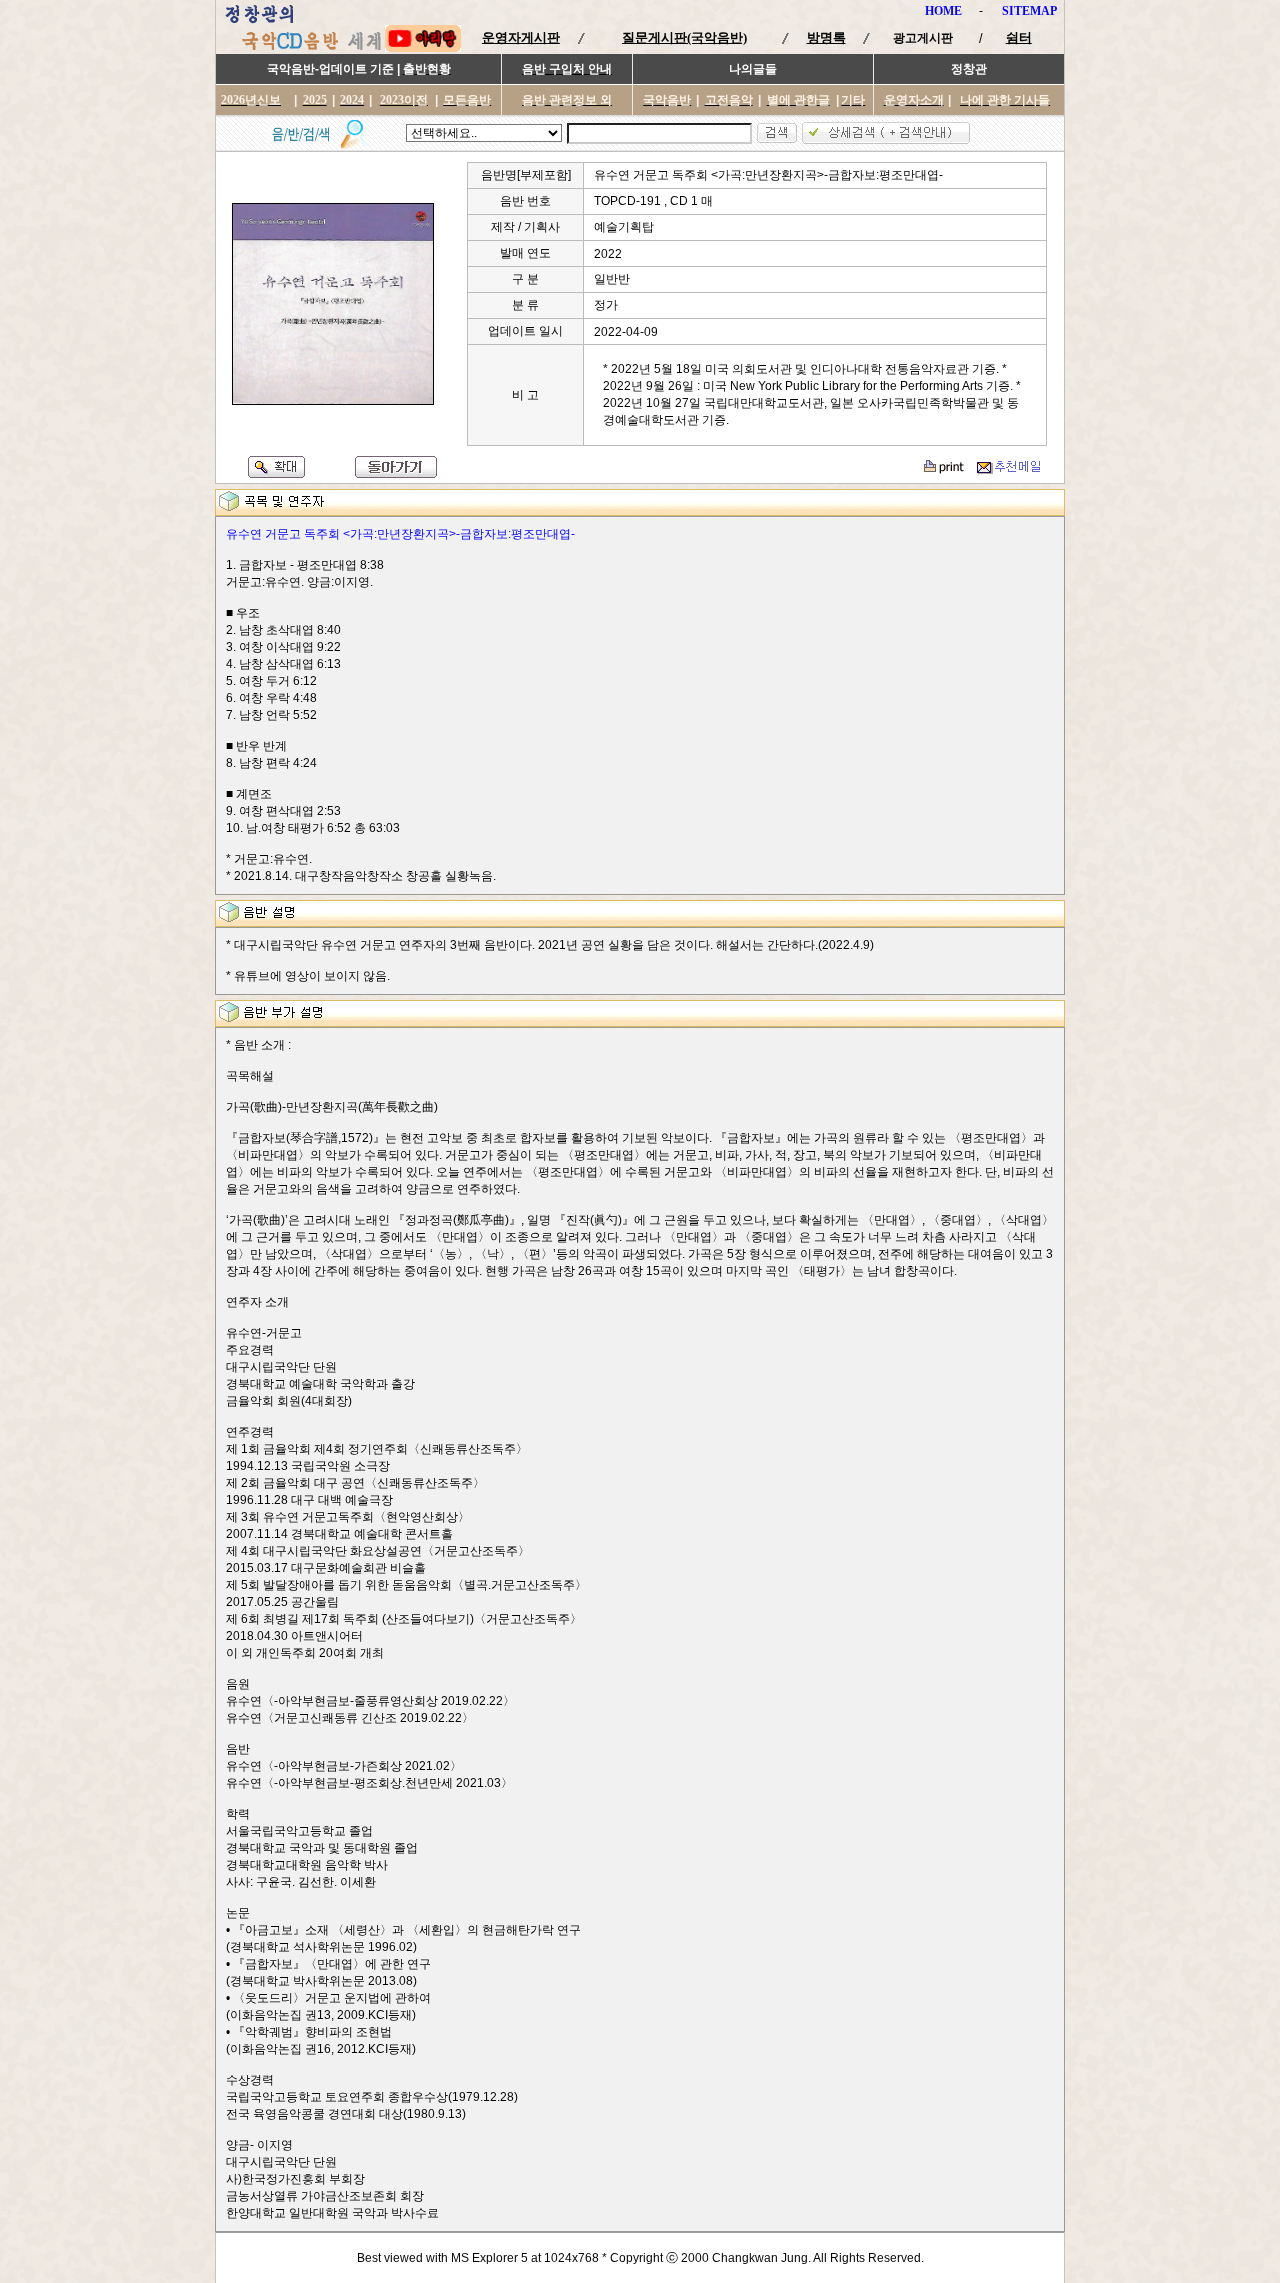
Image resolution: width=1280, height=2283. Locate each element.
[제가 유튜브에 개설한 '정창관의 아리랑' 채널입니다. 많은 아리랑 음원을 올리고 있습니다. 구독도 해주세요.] (423, 48)
